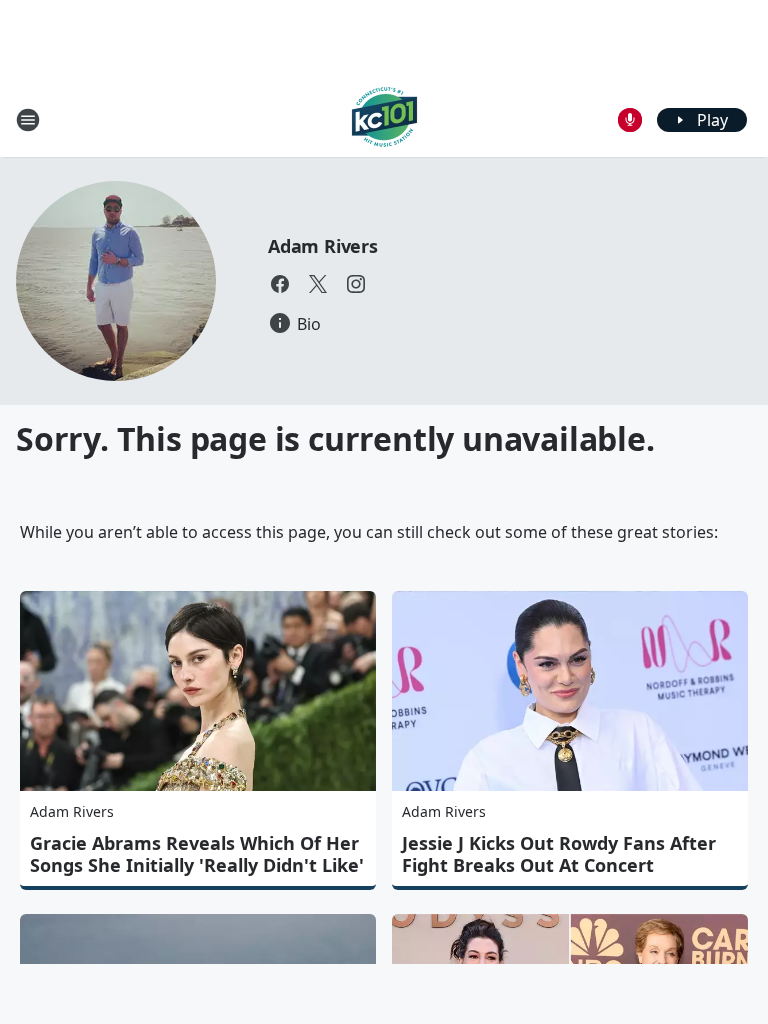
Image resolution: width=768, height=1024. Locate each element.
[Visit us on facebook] (280, 284)
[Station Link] (384, 119)
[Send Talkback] (630, 120)
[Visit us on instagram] (356, 284)
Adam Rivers (323, 246)
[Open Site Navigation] (28, 120)
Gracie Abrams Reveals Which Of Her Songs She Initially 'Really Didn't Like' (197, 854)
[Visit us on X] (318, 284)
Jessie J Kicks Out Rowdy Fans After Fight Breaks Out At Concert (559, 854)
